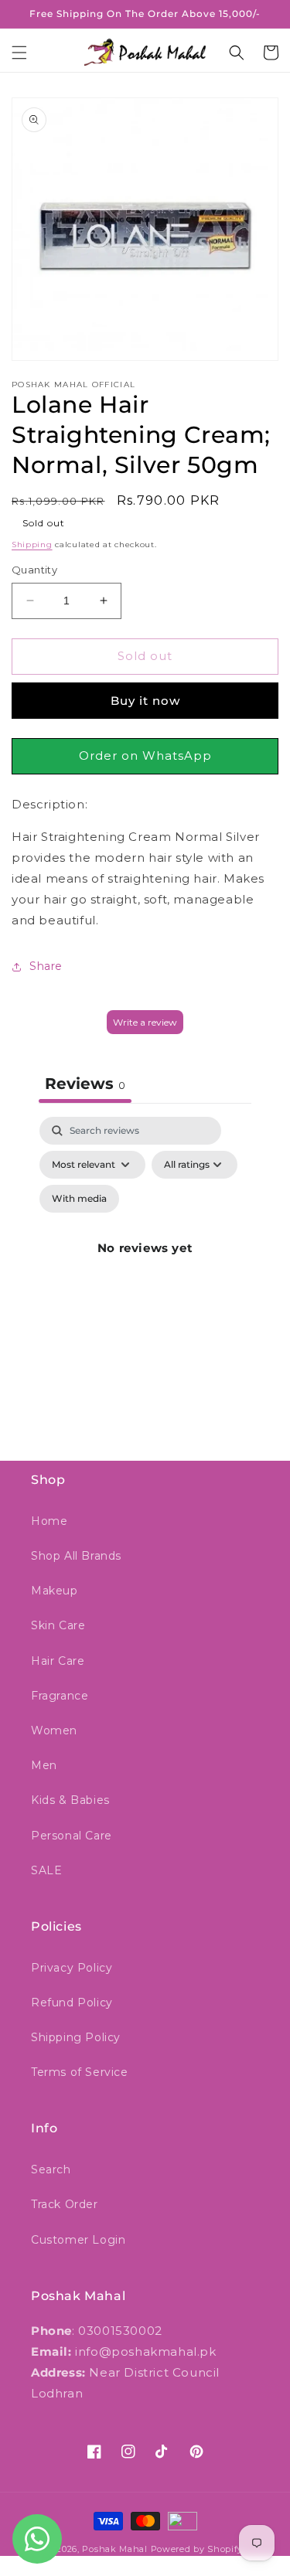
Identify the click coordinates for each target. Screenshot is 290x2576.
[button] (19, 53)
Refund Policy (72, 2003)
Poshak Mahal (114, 2549)
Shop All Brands (76, 1556)
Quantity (34, 570)
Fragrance (60, 1696)
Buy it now (145, 701)
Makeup (55, 1591)
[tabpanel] (145, 1266)
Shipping (32, 544)
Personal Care (72, 1836)
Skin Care (58, 1625)
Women (54, 1730)
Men (44, 1765)
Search (51, 2169)
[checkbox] (79, 1199)
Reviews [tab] (85, 1084)
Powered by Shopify (197, 2549)
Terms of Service (80, 2072)
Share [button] (46, 966)
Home (49, 1521)
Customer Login (78, 2240)
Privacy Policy (72, 1968)
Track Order (65, 2204)
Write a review (145, 1022)
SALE (46, 1870)
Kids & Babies (70, 1800)
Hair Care (58, 1661)
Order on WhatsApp (145, 755)
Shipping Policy (76, 2037)
